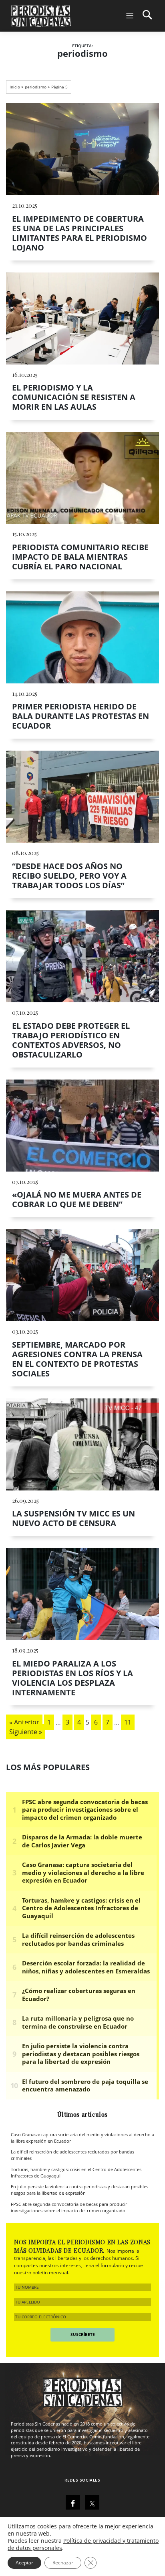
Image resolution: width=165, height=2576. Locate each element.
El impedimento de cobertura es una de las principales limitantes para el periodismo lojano (79, 233)
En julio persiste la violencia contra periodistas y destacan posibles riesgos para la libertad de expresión (79, 2190)
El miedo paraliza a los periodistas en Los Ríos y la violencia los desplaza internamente (72, 1678)
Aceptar (24, 2563)
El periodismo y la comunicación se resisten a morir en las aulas (74, 397)
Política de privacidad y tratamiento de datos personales (83, 2544)
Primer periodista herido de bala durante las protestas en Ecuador (80, 716)
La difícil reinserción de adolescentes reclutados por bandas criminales (72, 2155)
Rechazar (63, 2563)
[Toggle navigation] (138, 16)
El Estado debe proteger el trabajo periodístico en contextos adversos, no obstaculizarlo (71, 1040)
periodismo (36, 87)
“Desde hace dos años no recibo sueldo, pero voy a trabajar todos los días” (69, 876)
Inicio (15, 87)
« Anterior (24, 1722)
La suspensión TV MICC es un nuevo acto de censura (73, 1518)
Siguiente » (26, 1732)
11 (128, 1722)
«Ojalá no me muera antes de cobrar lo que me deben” (77, 1199)
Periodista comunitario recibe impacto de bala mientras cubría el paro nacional (80, 557)
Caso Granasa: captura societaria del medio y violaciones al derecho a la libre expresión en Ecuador (82, 2138)
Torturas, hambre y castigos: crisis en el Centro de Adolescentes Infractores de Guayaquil (76, 2173)
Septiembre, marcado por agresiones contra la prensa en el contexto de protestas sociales (77, 1359)
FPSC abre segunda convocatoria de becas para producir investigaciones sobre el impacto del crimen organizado (69, 2207)
